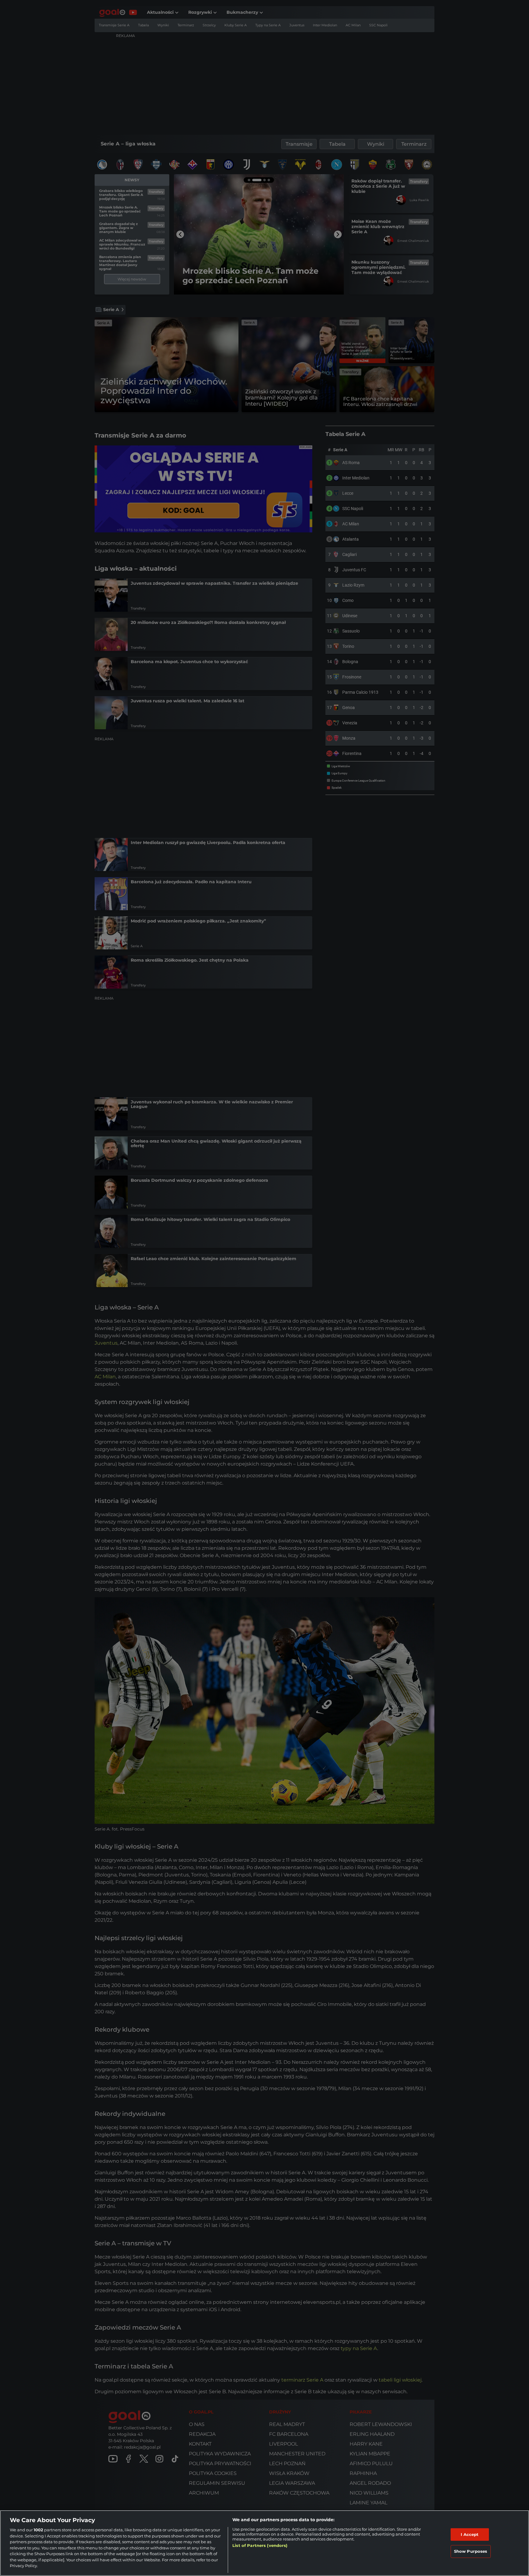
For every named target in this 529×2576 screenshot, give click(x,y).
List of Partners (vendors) (260, 2545)
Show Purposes (471, 2551)
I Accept (470, 2534)
